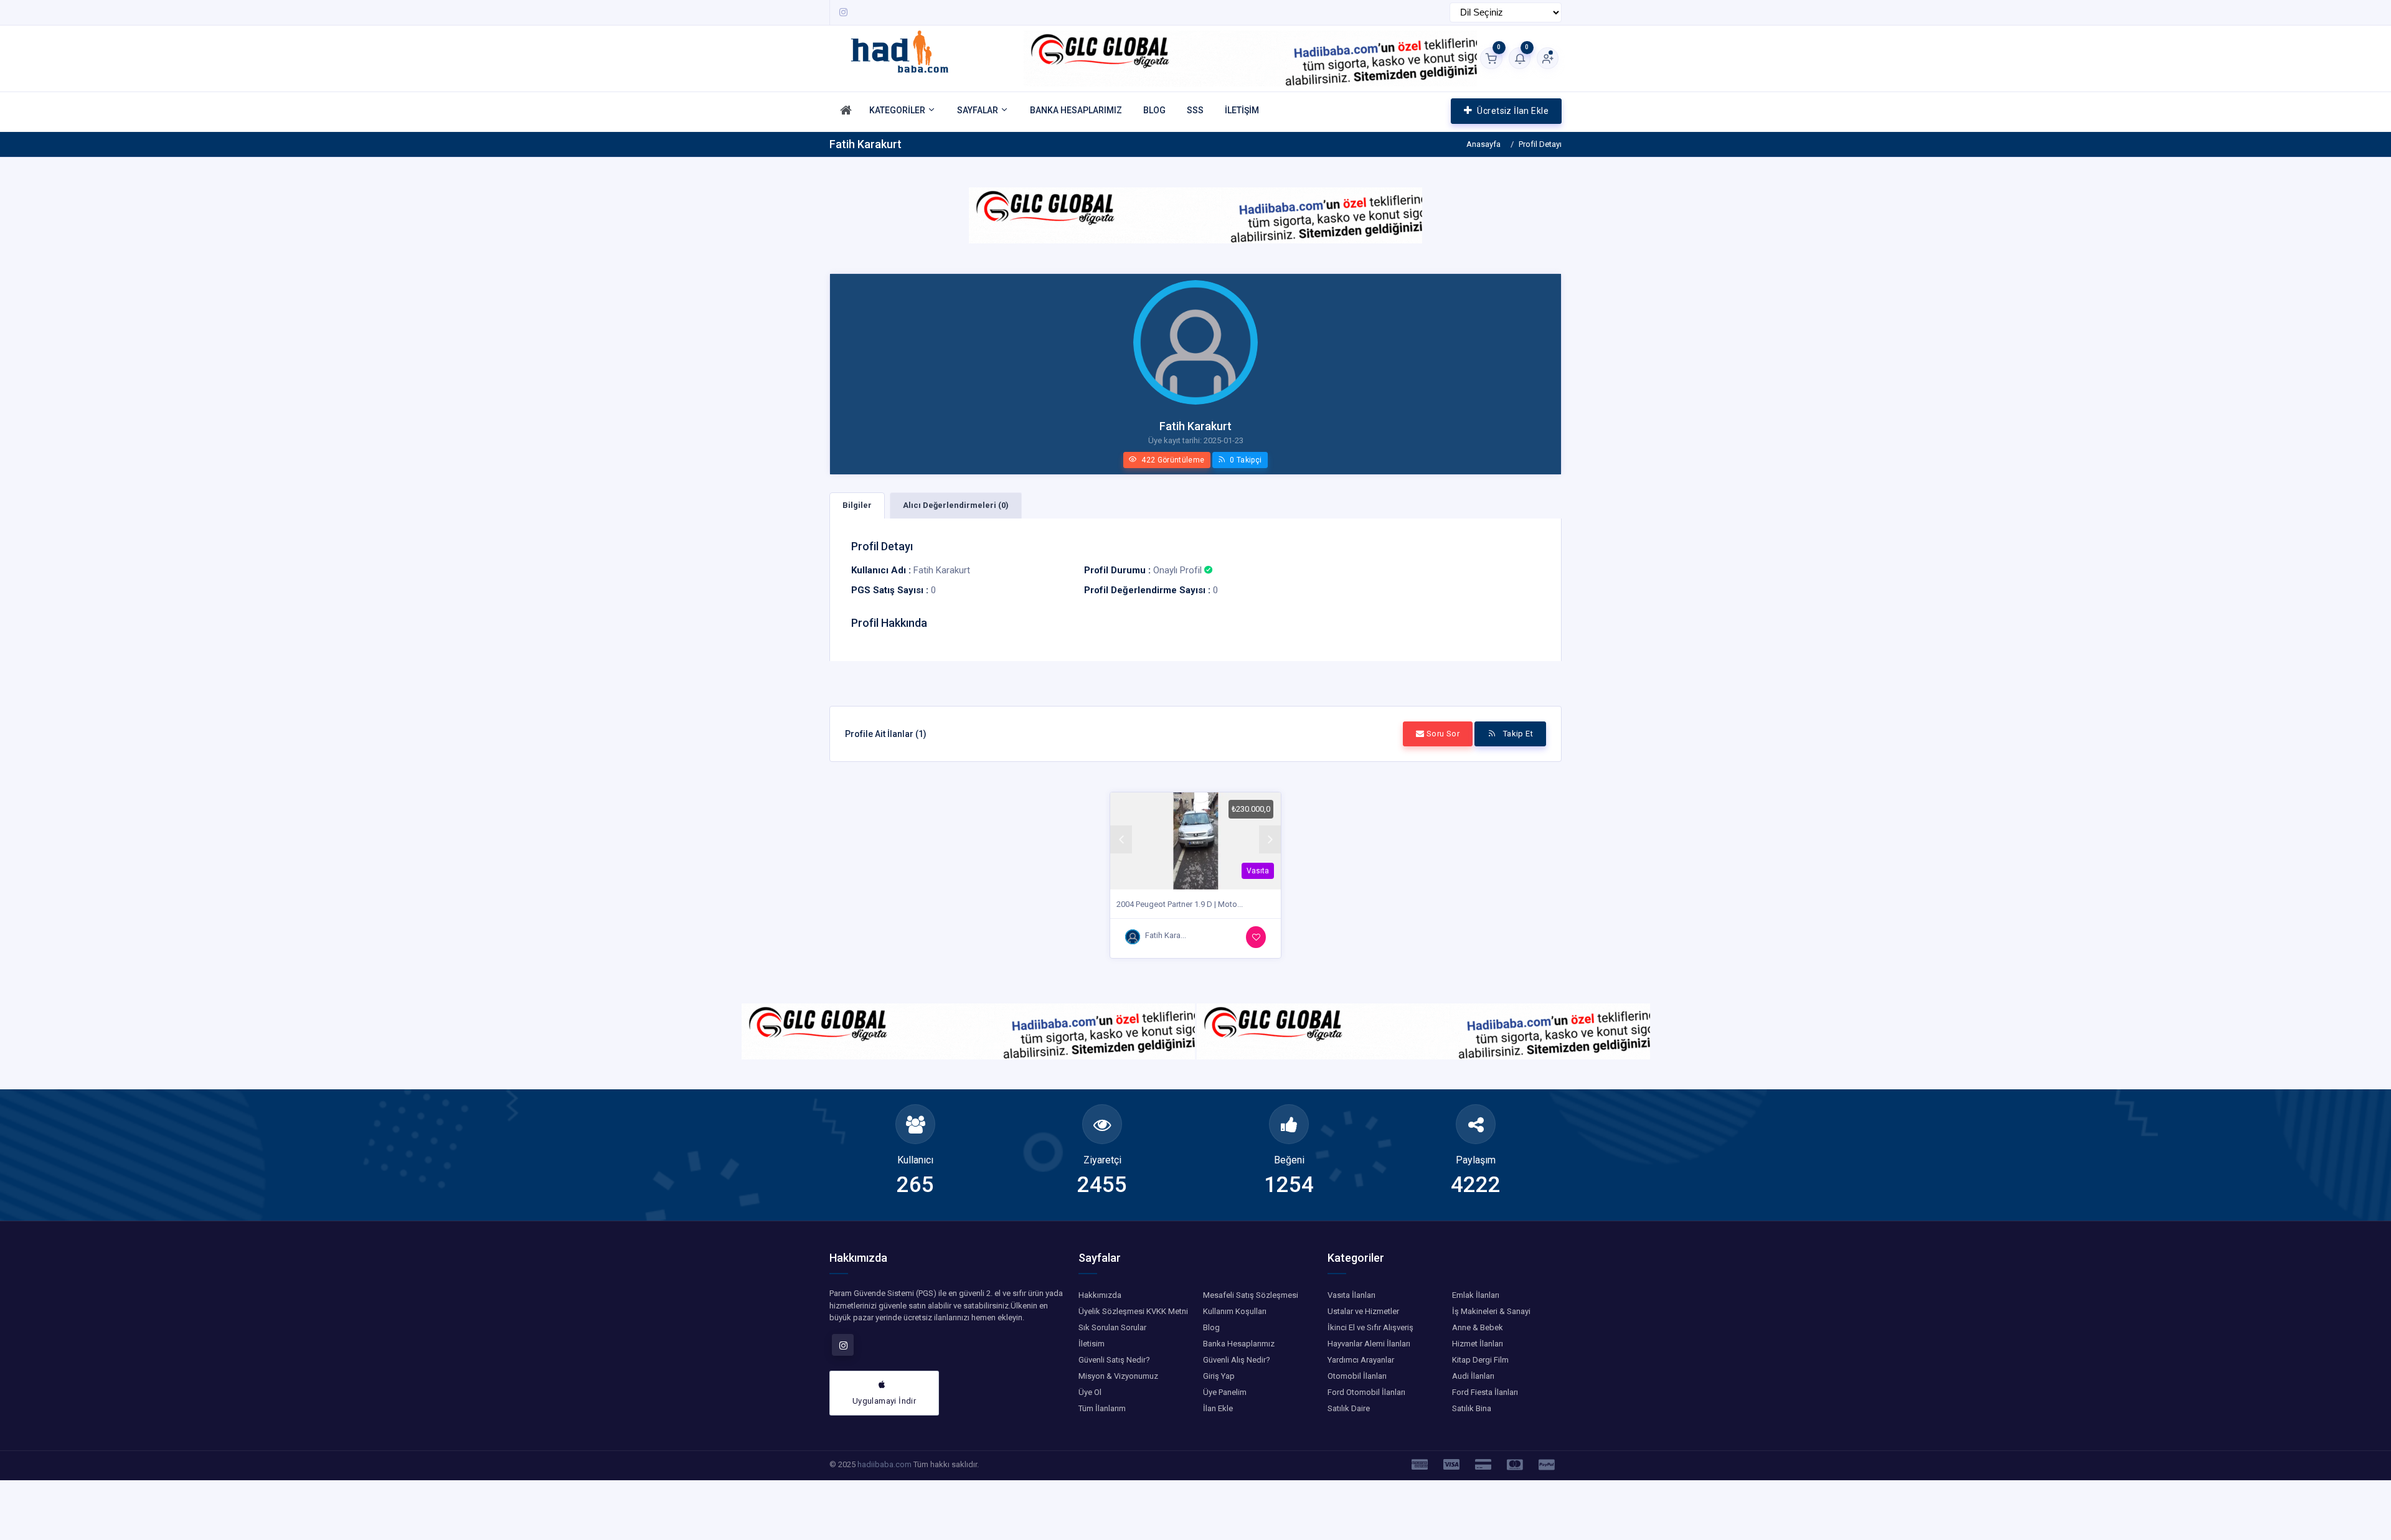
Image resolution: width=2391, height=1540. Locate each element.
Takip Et (1517, 734)
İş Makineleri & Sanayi (1491, 1311)
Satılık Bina (1472, 1408)
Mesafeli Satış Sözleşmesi (1251, 1295)
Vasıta (1258, 871)
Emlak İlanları (1476, 1295)
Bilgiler (857, 505)
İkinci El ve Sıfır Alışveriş (1370, 1327)
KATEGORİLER (898, 110)
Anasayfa (1483, 144)
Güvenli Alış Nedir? (1237, 1360)
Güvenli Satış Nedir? (1114, 1360)
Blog (1211, 1327)
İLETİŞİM (1242, 110)
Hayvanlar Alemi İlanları (1369, 1344)
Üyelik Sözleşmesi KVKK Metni (1133, 1311)
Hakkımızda (1100, 1295)
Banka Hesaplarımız (1239, 1344)
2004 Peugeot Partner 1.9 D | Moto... (1180, 904)
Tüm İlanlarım (1102, 1408)
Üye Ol (1090, 1392)
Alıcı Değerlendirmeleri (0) (956, 505)
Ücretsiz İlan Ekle (1513, 111)
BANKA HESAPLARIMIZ (1076, 110)
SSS (1195, 110)
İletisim (1092, 1344)
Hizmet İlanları (1478, 1344)
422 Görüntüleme (1172, 460)
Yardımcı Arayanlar (1361, 1360)
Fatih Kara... (1166, 935)
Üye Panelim (1225, 1392)
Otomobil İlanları (1357, 1376)
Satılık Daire (1349, 1408)
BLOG (1154, 110)
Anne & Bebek (1478, 1327)
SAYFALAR (979, 110)
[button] (1121, 839)
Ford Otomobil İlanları (1366, 1392)
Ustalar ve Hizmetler (1363, 1311)
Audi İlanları (1473, 1376)
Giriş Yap (1219, 1376)
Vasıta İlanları (1351, 1295)
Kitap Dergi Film (1480, 1360)
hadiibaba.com (884, 1464)
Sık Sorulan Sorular (1112, 1327)
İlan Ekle (1218, 1408)
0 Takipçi (1245, 460)
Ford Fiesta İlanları (1485, 1392)
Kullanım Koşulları (1235, 1311)
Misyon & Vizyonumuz (1118, 1376)
